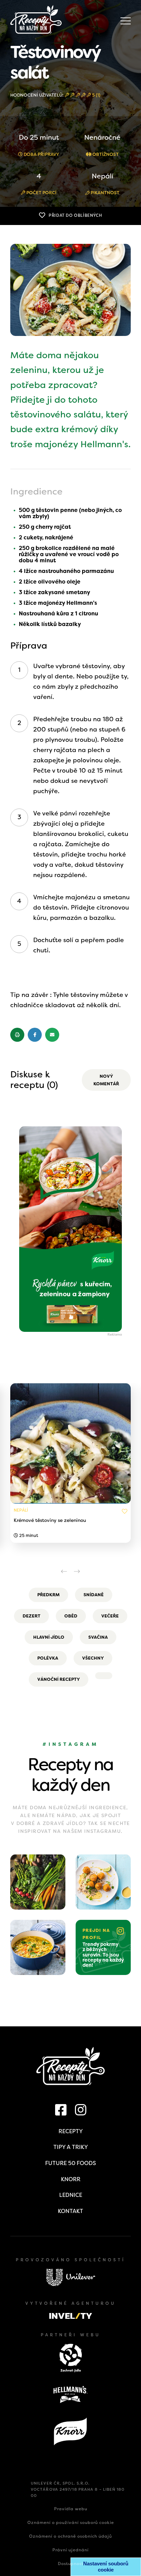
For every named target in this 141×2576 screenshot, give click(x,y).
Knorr (71, 2179)
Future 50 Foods (70, 2163)
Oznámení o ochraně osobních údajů (70, 2536)
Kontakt (70, 2211)
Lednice (71, 2195)
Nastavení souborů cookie (106, 2567)
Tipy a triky (71, 2147)
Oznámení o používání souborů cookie (71, 2523)
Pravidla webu (71, 2509)
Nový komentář (106, 1080)
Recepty (71, 2131)
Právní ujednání (70, 2550)
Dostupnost (71, 2564)
